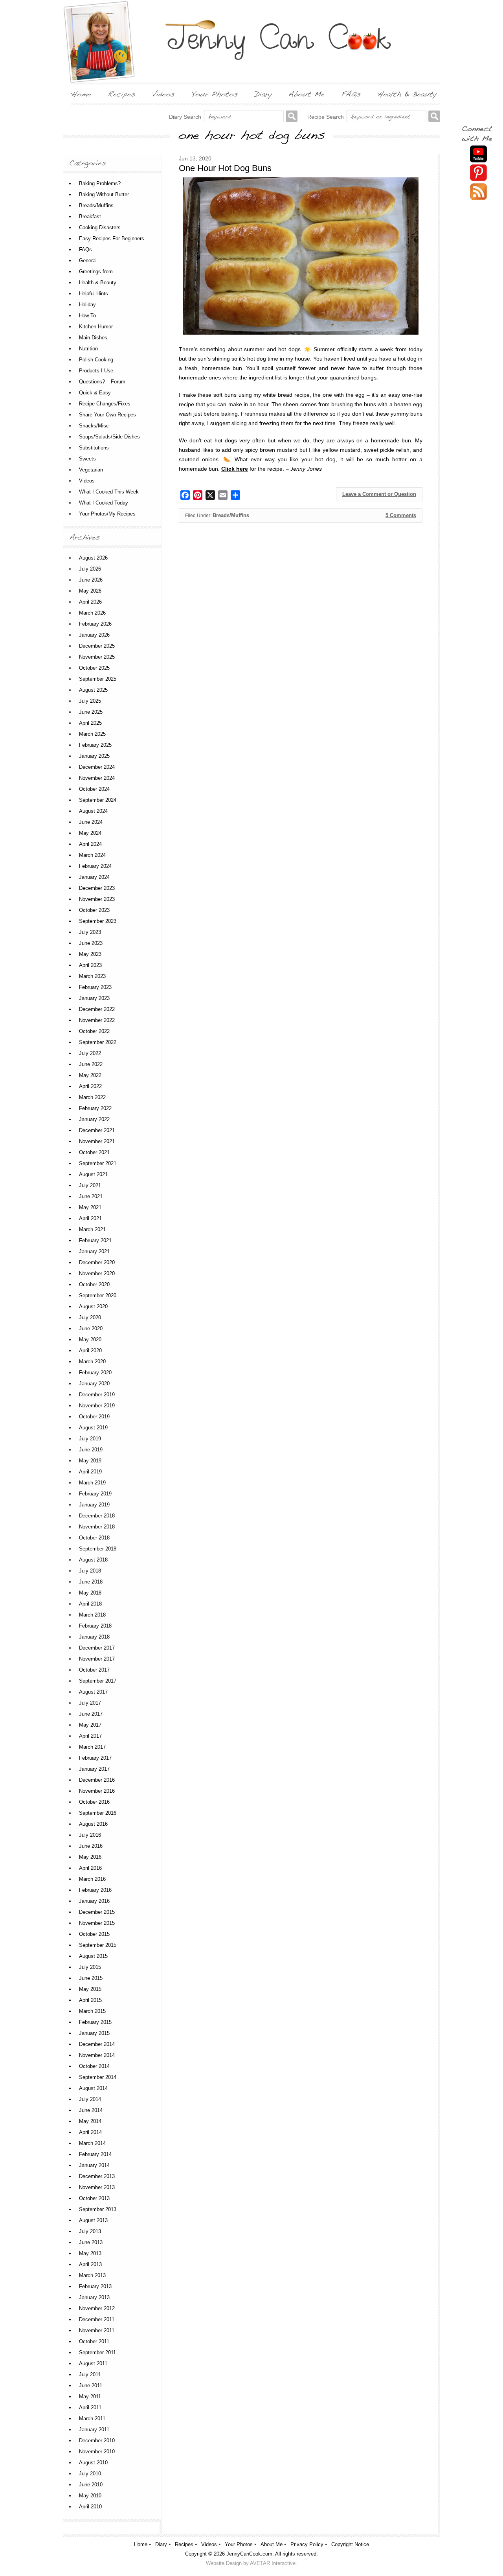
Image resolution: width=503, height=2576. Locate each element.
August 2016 (93, 1824)
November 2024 (97, 778)
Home (141, 2544)
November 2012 (97, 2308)
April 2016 (90, 1868)
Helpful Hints (94, 294)
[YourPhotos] (215, 94)
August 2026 (93, 558)
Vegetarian (91, 470)
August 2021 (93, 1174)
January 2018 (94, 1637)
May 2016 (90, 1857)
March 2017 (92, 1747)
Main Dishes (93, 338)
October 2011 (94, 2341)
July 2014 (90, 2099)
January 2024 (94, 877)
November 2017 (97, 1659)
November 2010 (97, 2452)
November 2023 (97, 899)
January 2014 (94, 2165)
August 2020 (93, 1306)
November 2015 (97, 1923)
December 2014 (97, 2044)
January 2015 (94, 2033)
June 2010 (91, 2485)
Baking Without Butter (104, 194)
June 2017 (91, 1714)
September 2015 (98, 1945)
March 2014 (92, 2143)
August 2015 (93, 1956)
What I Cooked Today (104, 503)
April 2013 (90, 2264)
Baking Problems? (100, 183)
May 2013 (90, 2253)
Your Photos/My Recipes (107, 514)
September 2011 (97, 2352)
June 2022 (91, 1064)
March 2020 (92, 1362)
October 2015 (94, 1934)
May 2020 (90, 1340)
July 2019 (90, 1439)
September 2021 (98, 1163)
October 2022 (94, 1031)
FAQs (85, 249)
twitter (478, 192)
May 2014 (90, 2121)
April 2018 (90, 1604)
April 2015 (90, 2000)
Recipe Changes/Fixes (105, 404)
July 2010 (90, 2474)
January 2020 (94, 1384)
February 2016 (95, 1890)
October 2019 (94, 1417)
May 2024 (90, 833)
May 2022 (90, 1075)
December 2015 (97, 1912)
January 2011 (94, 2430)
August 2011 (93, 2363)
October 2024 (94, 789)
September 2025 (98, 679)
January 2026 (94, 635)
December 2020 (97, 1262)
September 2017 (98, 1681)
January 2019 (94, 1505)
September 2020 (98, 1295)
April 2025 (90, 723)
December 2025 (97, 646)
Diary (161, 2544)
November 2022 (97, 1020)
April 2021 (90, 1218)
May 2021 (90, 1207)
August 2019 (93, 1428)
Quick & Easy (95, 393)
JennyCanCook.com (249, 2554)
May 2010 (90, 2496)
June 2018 (91, 1582)
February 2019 (95, 1494)
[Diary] (263, 94)
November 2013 (97, 2187)
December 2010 (97, 2441)
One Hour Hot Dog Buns (225, 168)
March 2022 (92, 1097)
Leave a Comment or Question (379, 494)
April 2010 (90, 2507)
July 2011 (90, 2374)
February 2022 (95, 1108)
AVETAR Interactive (273, 2563)
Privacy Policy (307, 2544)
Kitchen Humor (96, 327)
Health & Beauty (98, 283)
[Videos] (163, 94)
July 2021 (90, 1185)
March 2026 (92, 613)
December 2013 (97, 2176)
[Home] (81, 94)
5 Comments (401, 515)
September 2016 (98, 1813)
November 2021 (97, 1141)
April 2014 (90, 2132)
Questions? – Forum (102, 382)
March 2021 (92, 1229)
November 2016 (97, 1791)
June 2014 (91, 2110)
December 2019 (97, 1395)
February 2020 (95, 1373)
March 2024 (92, 855)
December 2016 (97, 1780)
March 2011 (92, 2419)
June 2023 (91, 943)
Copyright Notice (350, 2544)
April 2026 (90, 602)
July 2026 (90, 569)
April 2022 (90, 1086)
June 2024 (91, 822)
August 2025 (93, 690)
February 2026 (95, 624)
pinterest (478, 173)
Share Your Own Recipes (107, 415)
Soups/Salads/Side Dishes (109, 437)
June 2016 (91, 1846)
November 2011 (97, 2330)
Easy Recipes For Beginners (112, 238)
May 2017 (90, 1725)
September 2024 (98, 800)
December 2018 (97, 1516)
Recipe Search (326, 117)
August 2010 (93, 2463)
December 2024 (97, 767)
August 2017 (93, 1692)
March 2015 (92, 2011)
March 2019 (92, 1483)
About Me (272, 2544)
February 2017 (95, 1758)
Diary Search (185, 117)
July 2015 (90, 1967)
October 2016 (94, 1802)
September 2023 (98, 921)
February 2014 (95, 2154)
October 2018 (94, 1538)
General (88, 261)
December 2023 (97, 888)
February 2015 (95, 2022)
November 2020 (97, 1273)
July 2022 (90, 1053)
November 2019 (97, 1406)
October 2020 (94, 1284)
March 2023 (92, 976)
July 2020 (90, 1317)
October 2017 (94, 1670)
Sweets (87, 459)
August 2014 (93, 2088)
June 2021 (91, 1196)
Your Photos (239, 2544)
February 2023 (95, 987)
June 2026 (91, 580)
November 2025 (97, 657)
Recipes (184, 2544)
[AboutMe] (307, 94)
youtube (478, 154)
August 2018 (93, 1560)
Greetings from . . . (101, 272)
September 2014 (98, 2077)
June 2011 (91, 2385)
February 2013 (95, 2286)
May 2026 (90, 591)
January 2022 (94, 1119)
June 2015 (91, 1978)
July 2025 (90, 701)
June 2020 (91, 1329)
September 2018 (98, 1549)
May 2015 (90, 1989)
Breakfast (90, 216)
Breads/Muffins (231, 515)
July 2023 (90, 932)
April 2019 (90, 1472)
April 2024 (90, 844)
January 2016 (94, 1901)
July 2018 (90, 1571)
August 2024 (93, 811)
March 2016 (92, 1879)
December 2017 (97, 1648)
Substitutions (94, 448)
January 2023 (94, 998)
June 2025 (91, 712)
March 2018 (92, 1615)
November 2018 (97, 1527)
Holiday (87, 305)
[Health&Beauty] (407, 94)
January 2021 (94, 1251)
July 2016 (90, 1835)
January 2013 (94, 2297)
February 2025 (95, 745)
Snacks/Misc (94, 426)
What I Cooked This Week (109, 492)
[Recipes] (122, 94)
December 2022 (97, 1009)
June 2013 (91, 2242)
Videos (87, 481)
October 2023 (94, 910)
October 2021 (94, 1152)
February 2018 (95, 1626)
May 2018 (90, 1593)
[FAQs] (351, 94)
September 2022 (98, 1042)
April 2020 (90, 1351)
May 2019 (90, 1461)
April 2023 (90, 965)
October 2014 (94, 2066)
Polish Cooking (96, 360)
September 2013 (98, 2209)
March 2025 (92, 734)
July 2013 (90, 2231)
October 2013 (94, 2198)
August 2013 (93, 2220)
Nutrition (88, 349)
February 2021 (95, 1240)
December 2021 (97, 1130)
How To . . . (92, 316)
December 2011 (97, 2319)
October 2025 (94, 668)
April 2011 (90, 2408)
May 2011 (90, 2396)
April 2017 (90, 1736)
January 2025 (94, 756)
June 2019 (91, 1450)
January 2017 (94, 1769)
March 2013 (92, 2275)
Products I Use (96, 371)
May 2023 (90, 954)
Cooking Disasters (100, 227)
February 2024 (95, 866)
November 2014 (97, 2055)
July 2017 (90, 1703)
